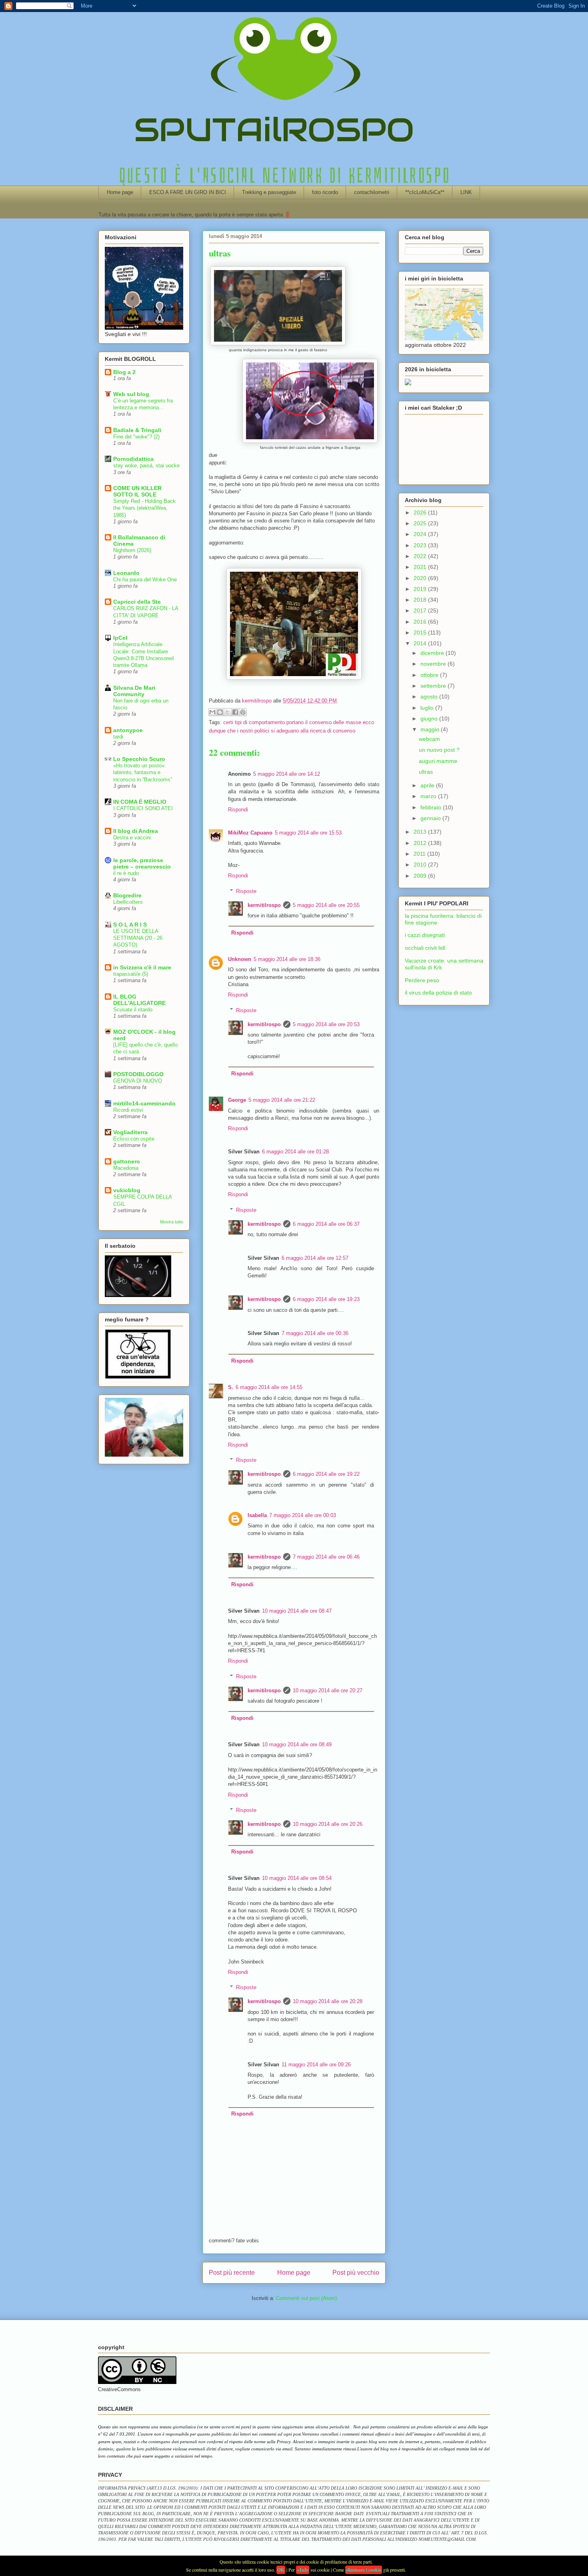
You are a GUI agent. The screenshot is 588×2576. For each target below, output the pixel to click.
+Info (303, 2570)
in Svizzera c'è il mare (142, 967)
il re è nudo (126, 873)
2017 (421, 610)
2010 (421, 865)
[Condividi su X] (228, 712)
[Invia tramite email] (212, 712)
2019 (421, 589)
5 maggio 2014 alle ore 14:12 (287, 774)
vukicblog (127, 1190)
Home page (120, 192)
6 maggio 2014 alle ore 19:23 (326, 1299)
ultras (426, 772)
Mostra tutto (172, 1222)
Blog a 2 (124, 372)
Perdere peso (422, 980)
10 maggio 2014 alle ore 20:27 (328, 1690)
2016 (421, 622)
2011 (420, 854)
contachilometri (372, 192)
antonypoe (128, 730)
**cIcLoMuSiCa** (425, 192)
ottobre (430, 675)
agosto (430, 697)
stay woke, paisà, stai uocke (146, 465)
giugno (430, 719)
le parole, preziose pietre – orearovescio (142, 863)
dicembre (433, 653)
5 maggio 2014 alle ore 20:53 (326, 1024)
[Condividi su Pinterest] (243, 712)
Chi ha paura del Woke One (145, 579)
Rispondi (238, 810)
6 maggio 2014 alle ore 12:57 (315, 1258)
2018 (421, 600)
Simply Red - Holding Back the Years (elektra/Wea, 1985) (144, 508)
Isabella (257, 1515)
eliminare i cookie (364, 2570)
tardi (118, 737)
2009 (421, 876)
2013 (421, 832)
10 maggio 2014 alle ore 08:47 (297, 1611)
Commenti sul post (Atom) (306, 2298)
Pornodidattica (133, 459)
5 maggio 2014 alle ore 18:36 (287, 959)
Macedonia (126, 1168)
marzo (429, 796)
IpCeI (120, 638)
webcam (429, 739)
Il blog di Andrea (136, 831)
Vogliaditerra (130, 1132)
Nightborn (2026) (132, 550)
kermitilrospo (264, 905)
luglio (428, 708)
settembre (434, 686)
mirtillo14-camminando (144, 1103)
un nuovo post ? (439, 750)
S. (231, 1387)
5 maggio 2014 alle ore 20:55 (326, 905)
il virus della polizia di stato (438, 993)
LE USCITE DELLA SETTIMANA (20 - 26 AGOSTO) (138, 938)
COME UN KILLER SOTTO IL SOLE (137, 491)
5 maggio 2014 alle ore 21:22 (282, 1100)
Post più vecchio (356, 2273)
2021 (421, 567)
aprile (428, 785)
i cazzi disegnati (425, 935)
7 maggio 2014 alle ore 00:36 (315, 1333)
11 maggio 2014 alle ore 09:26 (316, 2065)
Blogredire (127, 895)
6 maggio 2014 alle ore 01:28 (295, 1152)
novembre (434, 664)
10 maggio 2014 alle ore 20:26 (328, 1824)
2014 (421, 643)
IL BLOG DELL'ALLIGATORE (139, 1000)
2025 (421, 523)
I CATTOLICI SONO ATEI (143, 808)
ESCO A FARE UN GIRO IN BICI (188, 192)
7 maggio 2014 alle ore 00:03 (303, 1515)
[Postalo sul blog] (220, 712)
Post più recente (232, 2273)
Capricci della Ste (137, 602)
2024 (421, 534)
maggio (431, 729)
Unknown (240, 959)
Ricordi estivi (128, 1110)
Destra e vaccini (132, 838)
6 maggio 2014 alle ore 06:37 (326, 1224)
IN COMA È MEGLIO (140, 802)
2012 (421, 843)
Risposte (246, 891)
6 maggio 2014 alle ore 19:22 (326, 1474)
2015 (421, 632)
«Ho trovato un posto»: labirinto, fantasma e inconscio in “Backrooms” (143, 773)
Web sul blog (131, 394)
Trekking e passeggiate (269, 192)
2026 (421, 512)
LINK (466, 192)
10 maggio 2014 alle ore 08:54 (297, 1878)
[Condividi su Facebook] (235, 712)
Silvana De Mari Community (134, 691)
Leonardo (126, 573)
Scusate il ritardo (133, 1010)
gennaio (431, 818)
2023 (421, 545)
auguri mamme (438, 761)
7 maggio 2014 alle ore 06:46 (326, 1557)
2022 (421, 556)
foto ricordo (325, 192)
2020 (421, 578)
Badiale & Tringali (137, 430)
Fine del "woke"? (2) (136, 437)
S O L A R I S (130, 925)
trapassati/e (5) (131, 974)
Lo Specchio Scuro (139, 759)
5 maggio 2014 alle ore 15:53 (308, 833)
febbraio (432, 807)
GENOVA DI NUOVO (138, 1081)
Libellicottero (128, 902)
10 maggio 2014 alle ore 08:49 (297, 1744)
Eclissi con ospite (134, 1139)
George (237, 1100)
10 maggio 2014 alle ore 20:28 (328, 2001)
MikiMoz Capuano (250, 833)
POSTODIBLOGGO (138, 1074)
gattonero (127, 1161)
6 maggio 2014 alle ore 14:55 (269, 1387)
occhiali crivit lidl (425, 948)
